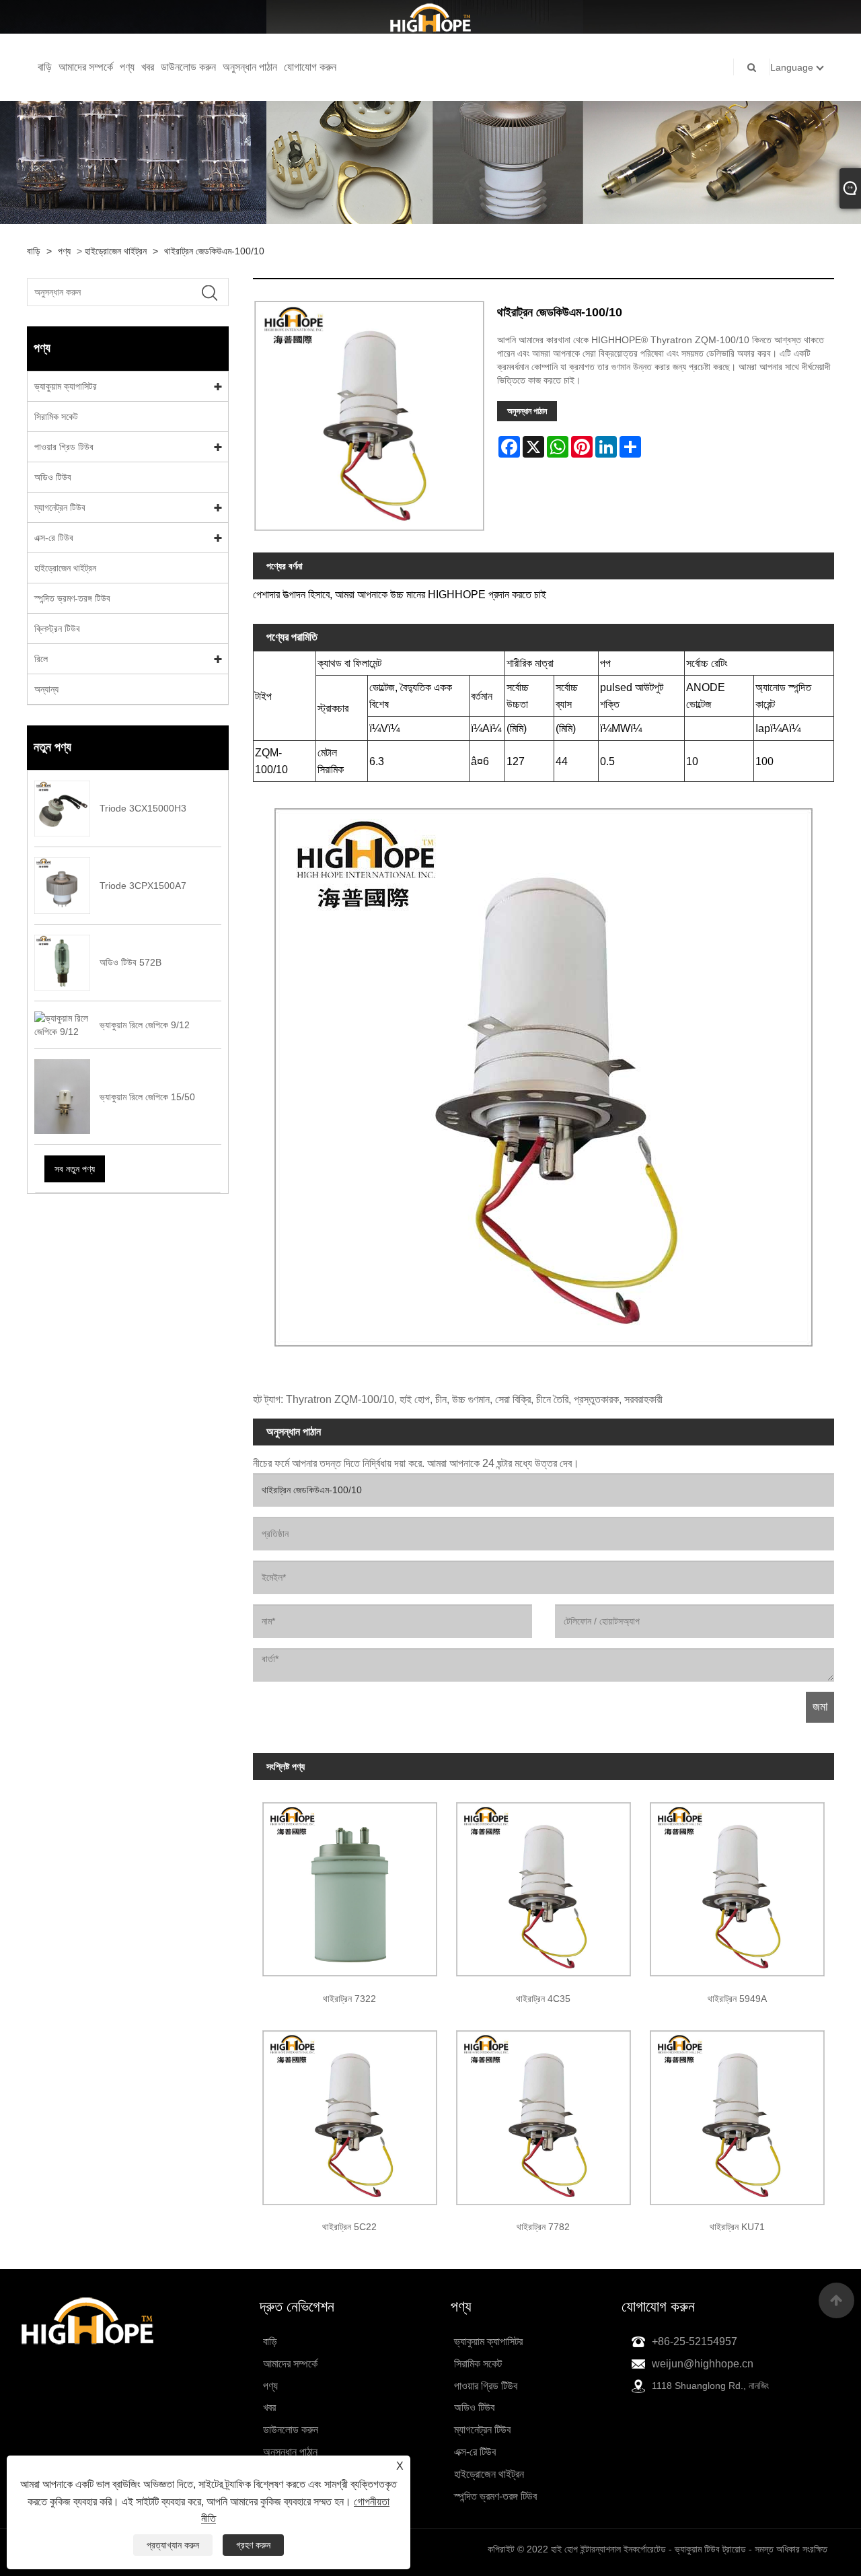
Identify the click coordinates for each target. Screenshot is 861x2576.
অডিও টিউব (53, 477)
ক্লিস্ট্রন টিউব (57, 629)
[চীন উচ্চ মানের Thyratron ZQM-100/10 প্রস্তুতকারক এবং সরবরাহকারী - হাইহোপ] (430, 17)
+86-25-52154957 (695, 2341)
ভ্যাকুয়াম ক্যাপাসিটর (66, 386)
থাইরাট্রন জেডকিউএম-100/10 (214, 251)
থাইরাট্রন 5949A (737, 1999)
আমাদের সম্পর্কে (86, 67)
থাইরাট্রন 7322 (349, 1999)
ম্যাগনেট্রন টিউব (60, 507)
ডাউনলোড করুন (188, 67)
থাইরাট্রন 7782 (543, 2227)
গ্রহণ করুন (253, 2545)
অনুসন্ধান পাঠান (250, 67)
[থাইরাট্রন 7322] (350, 1885)
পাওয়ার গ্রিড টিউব (64, 447)
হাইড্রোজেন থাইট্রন (116, 251)
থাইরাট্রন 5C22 (349, 2227)
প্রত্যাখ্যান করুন (173, 2545)
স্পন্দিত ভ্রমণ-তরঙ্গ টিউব (72, 598)
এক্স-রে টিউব (54, 538)
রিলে (41, 659)
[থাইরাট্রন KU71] (737, 2113)
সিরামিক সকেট (56, 417)
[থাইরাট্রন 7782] (544, 2113)
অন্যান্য (46, 689)
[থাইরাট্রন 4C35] (544, 1885)
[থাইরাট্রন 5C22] (350, 2113)
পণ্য (127, 67)
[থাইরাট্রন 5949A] (737, 1885)
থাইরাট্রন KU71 (737, 2227)
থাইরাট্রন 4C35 (543, 1999)
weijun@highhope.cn (703, 2364)
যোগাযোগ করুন (310, 67)
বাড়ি (45, 67)
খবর (148, 67)
